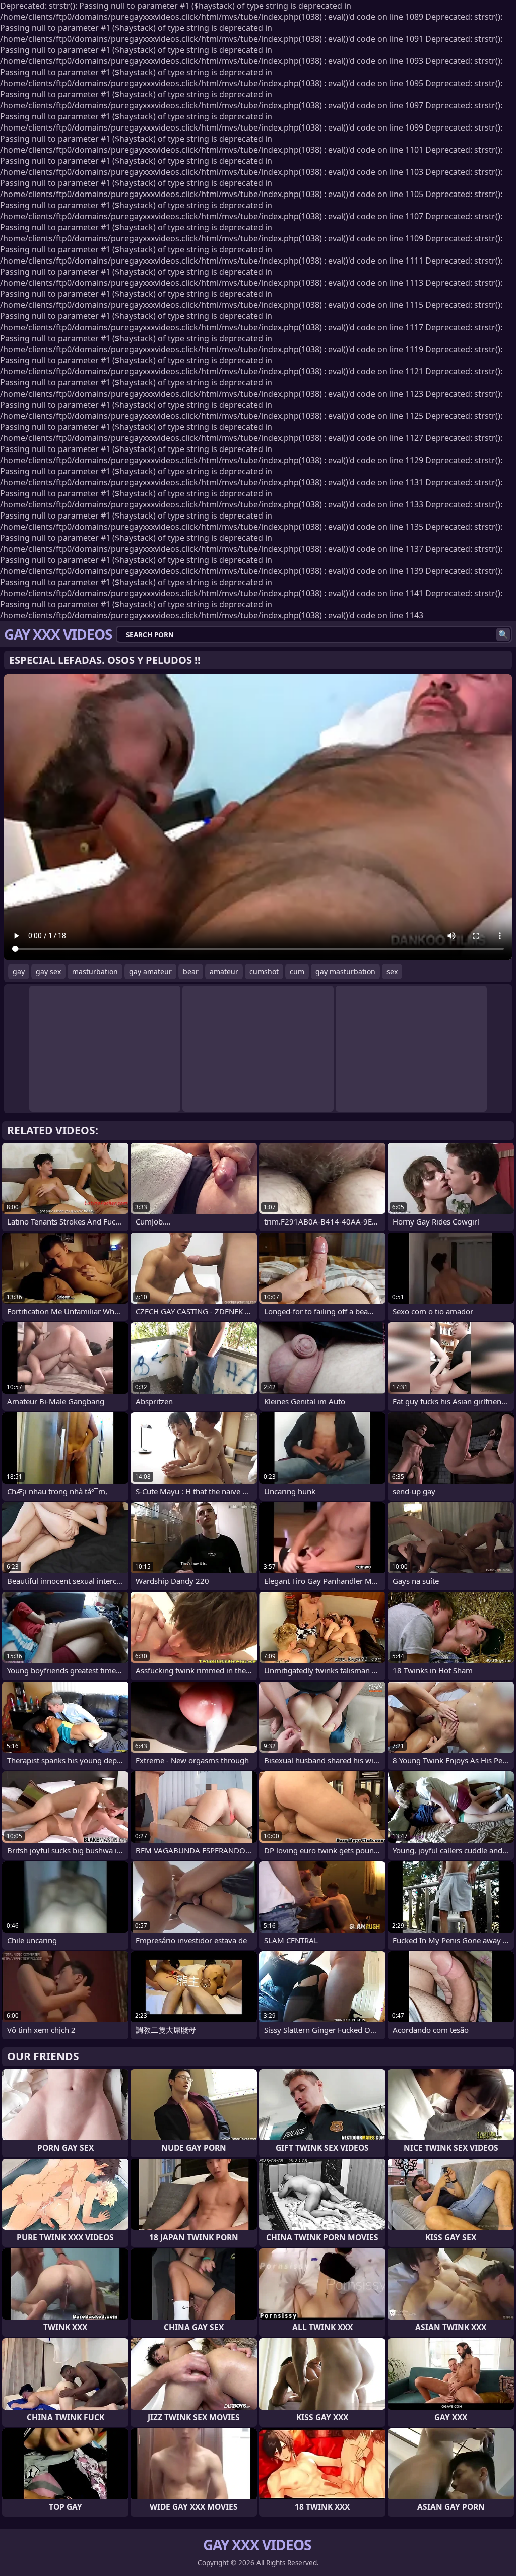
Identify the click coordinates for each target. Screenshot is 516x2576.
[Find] (503, 635)
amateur (224, 971)
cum (297, 971)
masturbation (95, 971)
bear (191, 971)
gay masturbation (345, 971)
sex (392, 971)
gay (19, 971)
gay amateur (150, 971)
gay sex (48, 971)
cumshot (264, 971)
